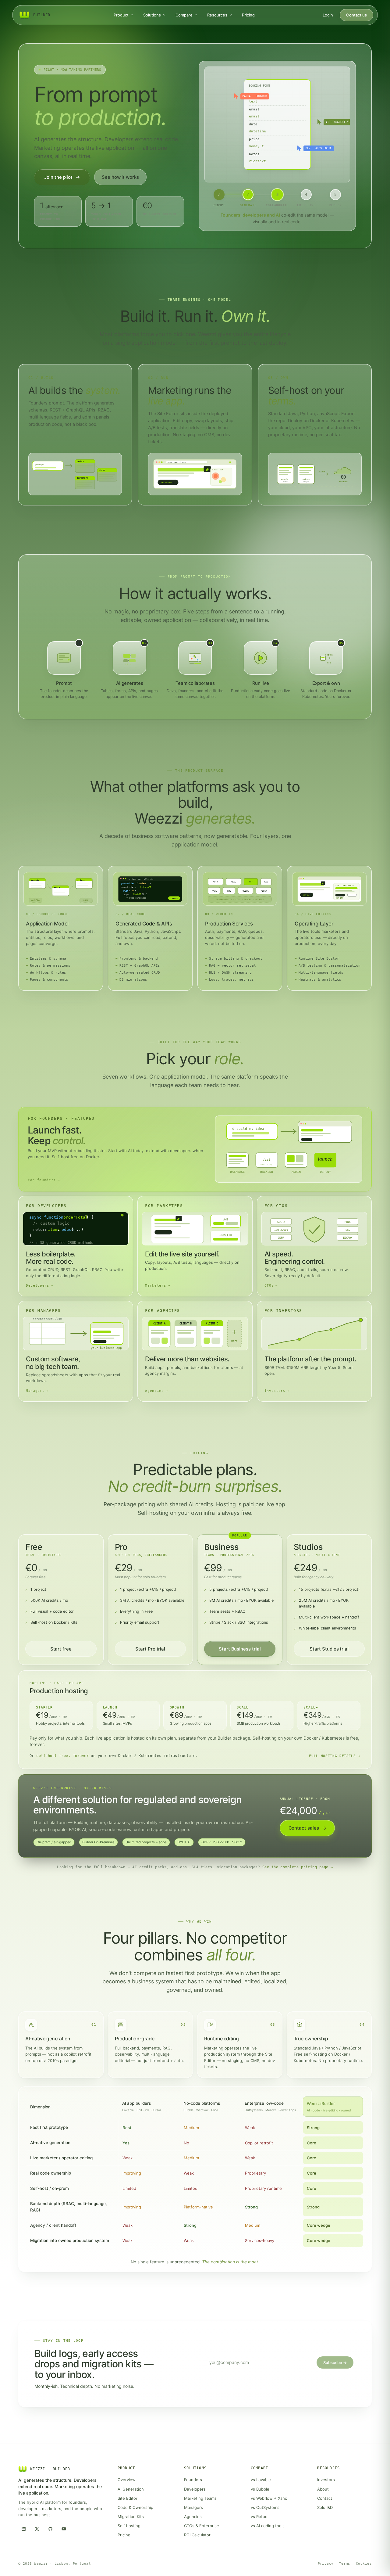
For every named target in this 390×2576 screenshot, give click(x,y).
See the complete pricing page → (298, 1867)
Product (121, 15)
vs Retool (260, 2517)
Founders (193, 2480)
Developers (195, 2489)
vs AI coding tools (268, 2526)
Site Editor (128, 2498)
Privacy (326, 2564)
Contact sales (307, 1828)
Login (328, 15)
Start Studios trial (329, 1649)
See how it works (120, 177)
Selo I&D (325, 2507)
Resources (217, 15)
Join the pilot (62, 177)
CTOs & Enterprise (202, 2526)
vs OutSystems (265, 2507)
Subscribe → (335, 2362)
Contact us (356, 15)
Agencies (193, 2517)
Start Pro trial (150, 1649)
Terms (345, 2564)
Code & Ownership (135, 2507)
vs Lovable (261, 2480)
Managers (193, 2507)
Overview (127, 2480)
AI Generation (131, 2489)
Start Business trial (240, 1649)
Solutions (152, 15)
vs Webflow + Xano (269, 2498)
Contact (325, 2498)
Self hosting (129, 2526)
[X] (37, 2529)
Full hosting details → (335, 1756)
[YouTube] (64, 2529)
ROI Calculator (197, 2535)
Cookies (364, 2564)
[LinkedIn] (23, 2529)
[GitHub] (50, 2529)
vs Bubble (260, 2489)
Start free (61, 1649)
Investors (326, 2480)
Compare (184, 15)
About (323, 2489)
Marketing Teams (200, 2498)
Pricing (248, 15)
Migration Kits (131, 2517)
